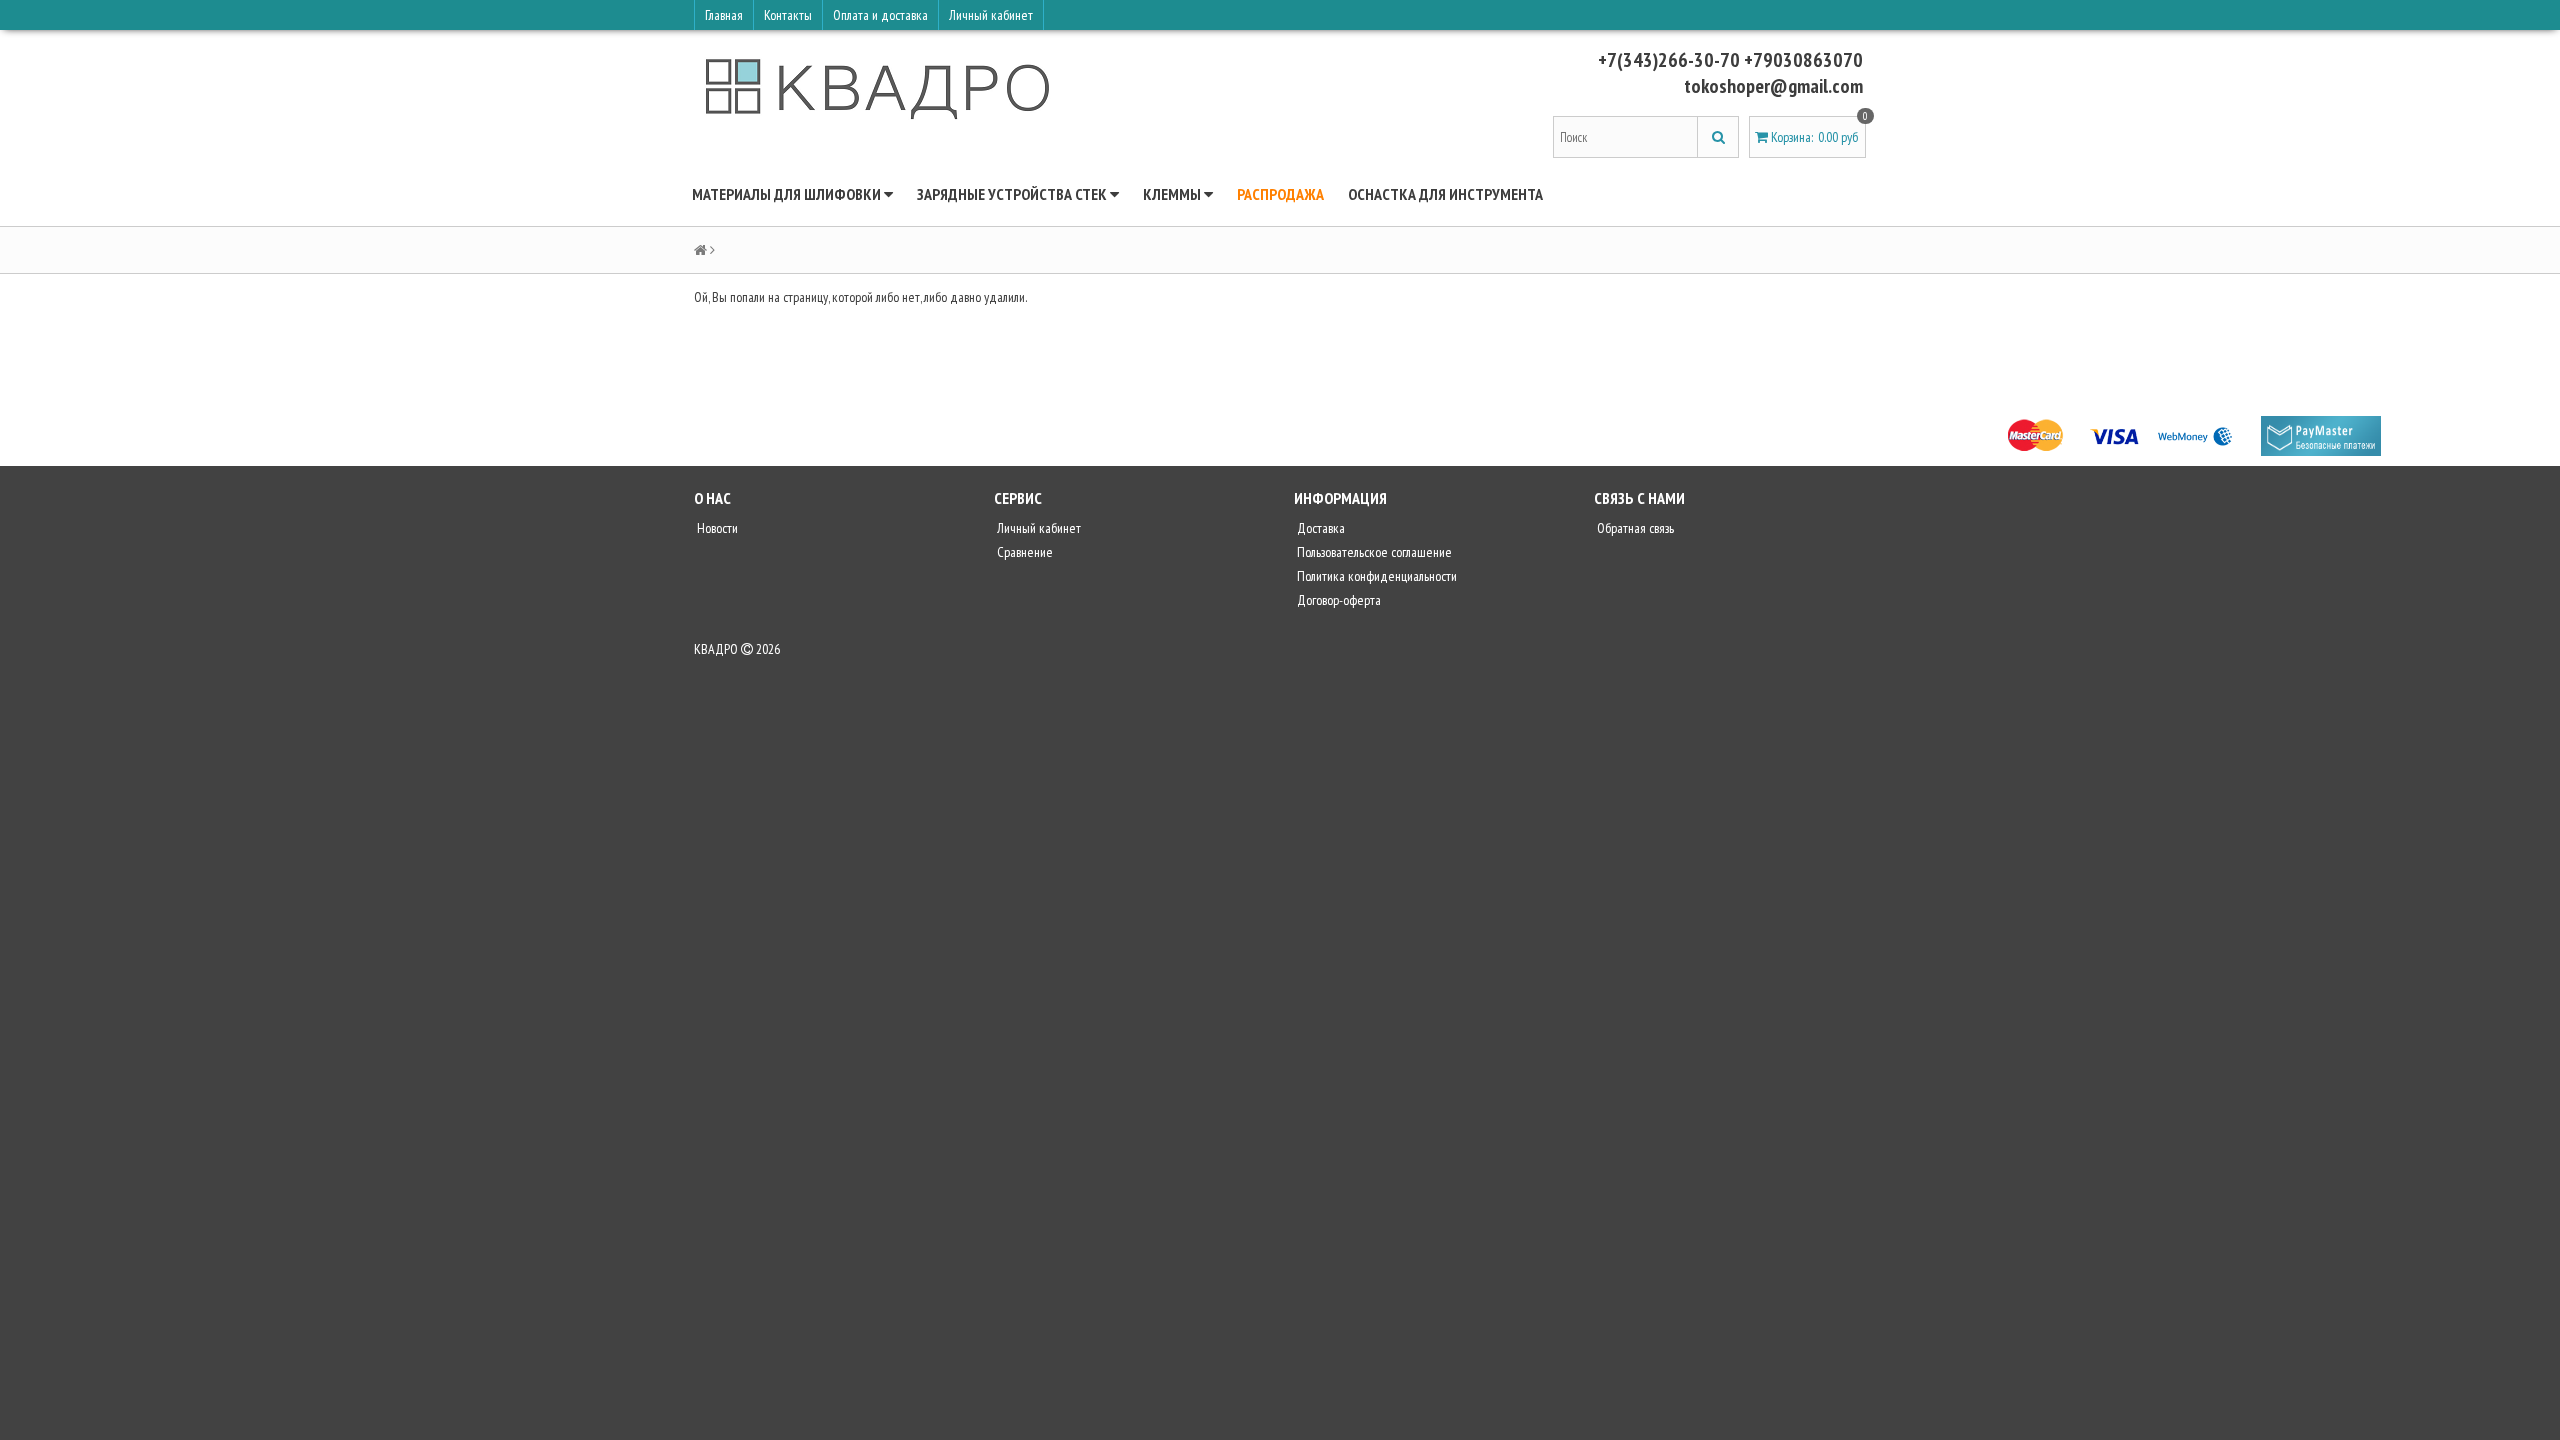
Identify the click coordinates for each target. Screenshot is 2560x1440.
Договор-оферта (1337, 600)
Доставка (1319, 528)
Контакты (788, 15)
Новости (716, 528)
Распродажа (1280, 194)
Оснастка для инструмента (1445, 194)
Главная (724, 15)
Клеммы (1173, 194)
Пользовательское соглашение (1373, 552)
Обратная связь (1634, 528)
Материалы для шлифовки (788, 194)
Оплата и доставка (880, 15)
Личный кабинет (991, 15)
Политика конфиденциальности (1375, 576)
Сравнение (1023, 552)
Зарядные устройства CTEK (1013, 194)
